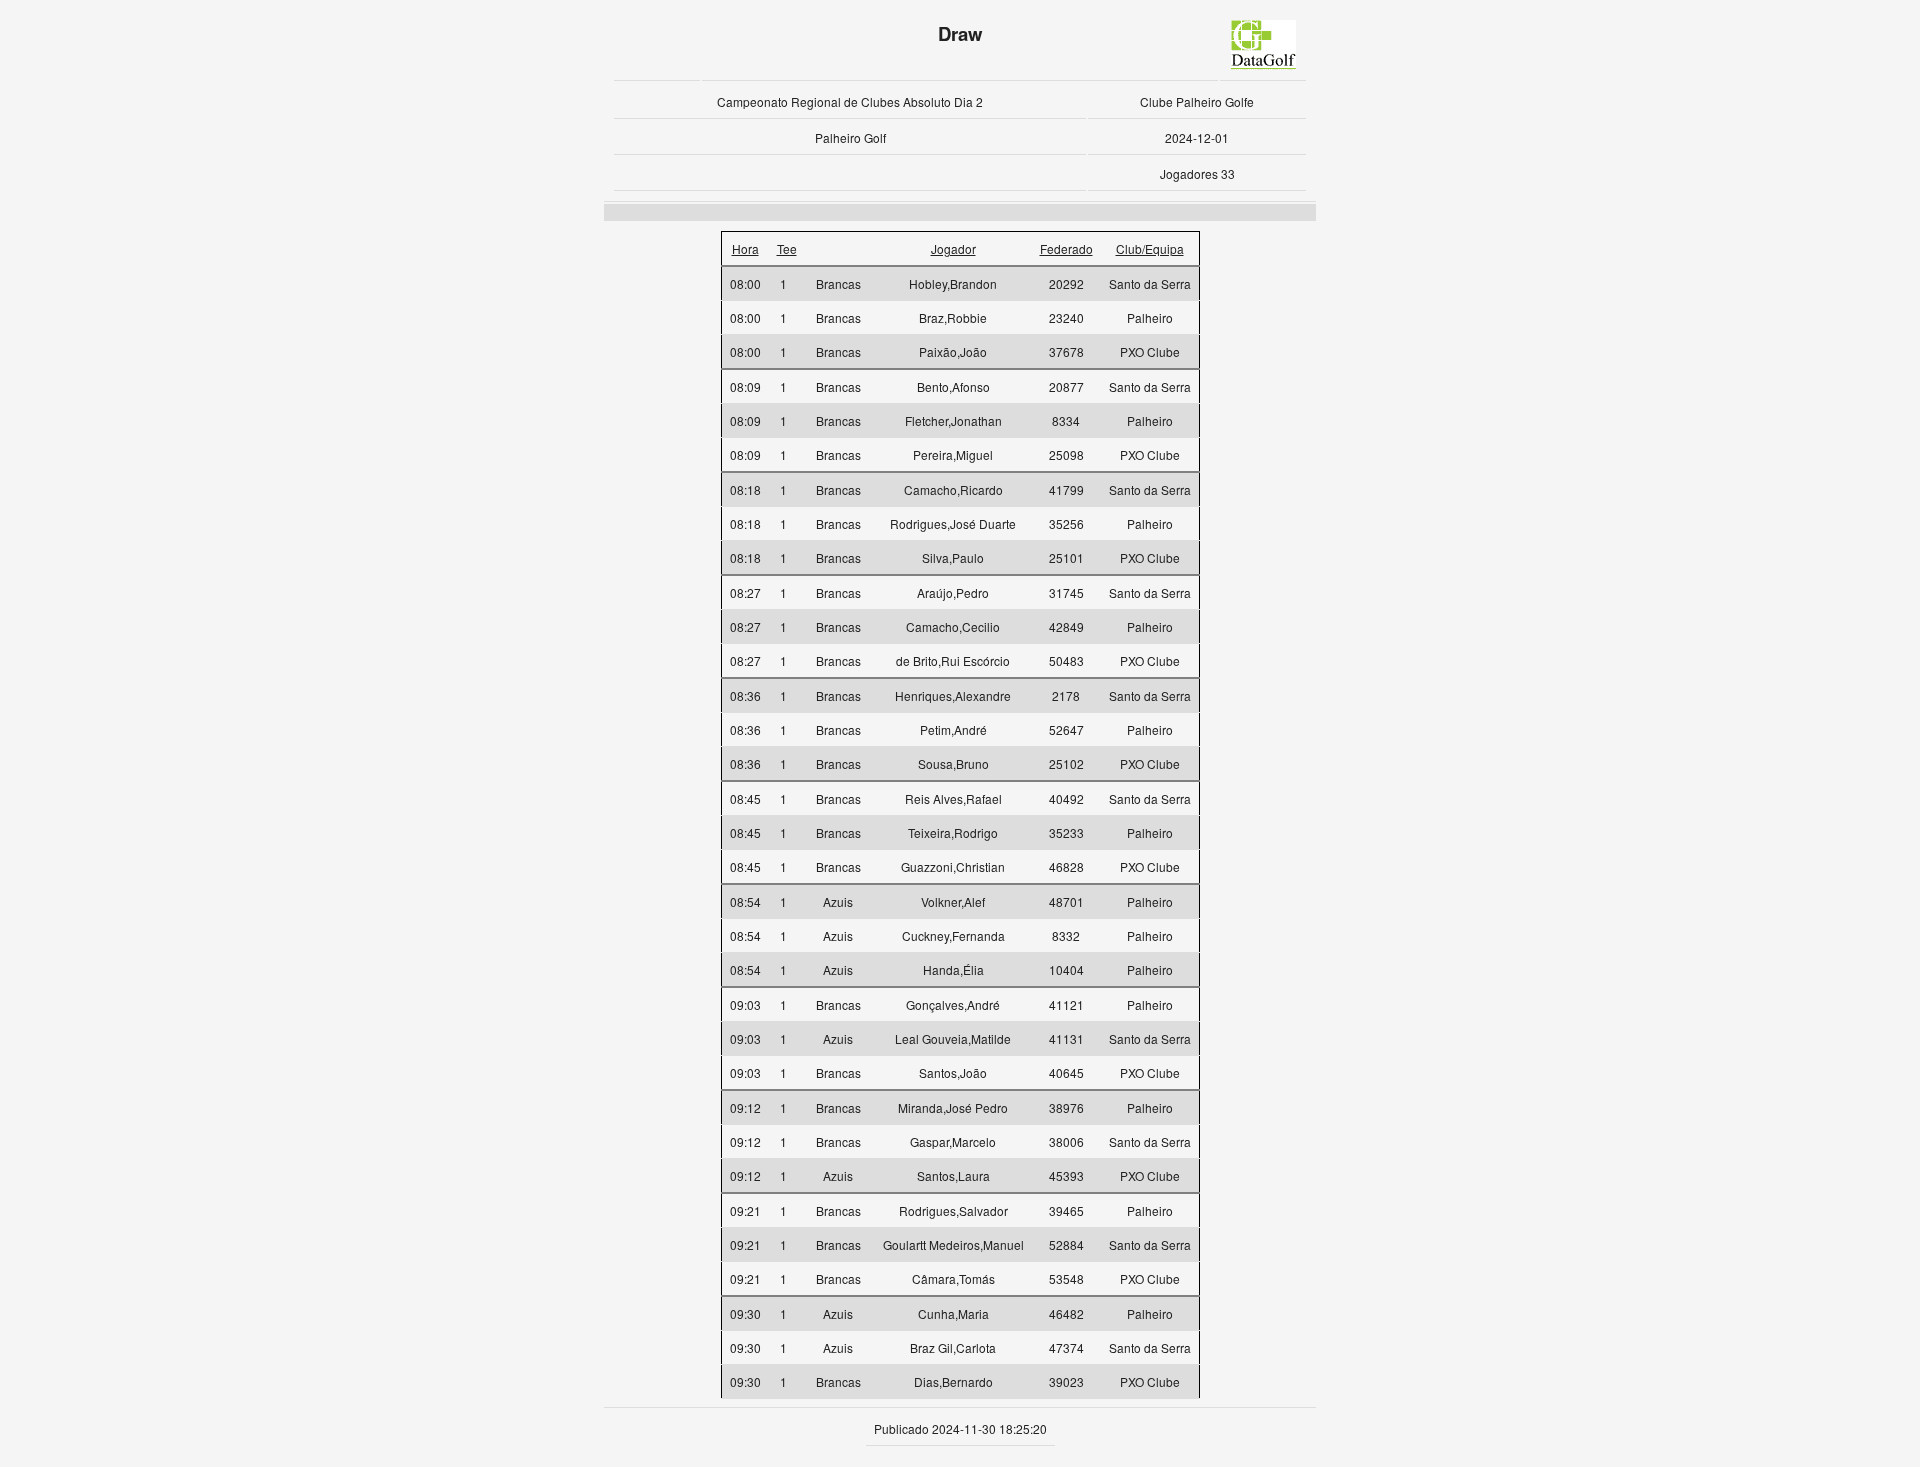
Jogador (953, 248)
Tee (787, 248)
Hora (745, 248)
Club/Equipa (1150, 248)
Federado (1066, 248)
